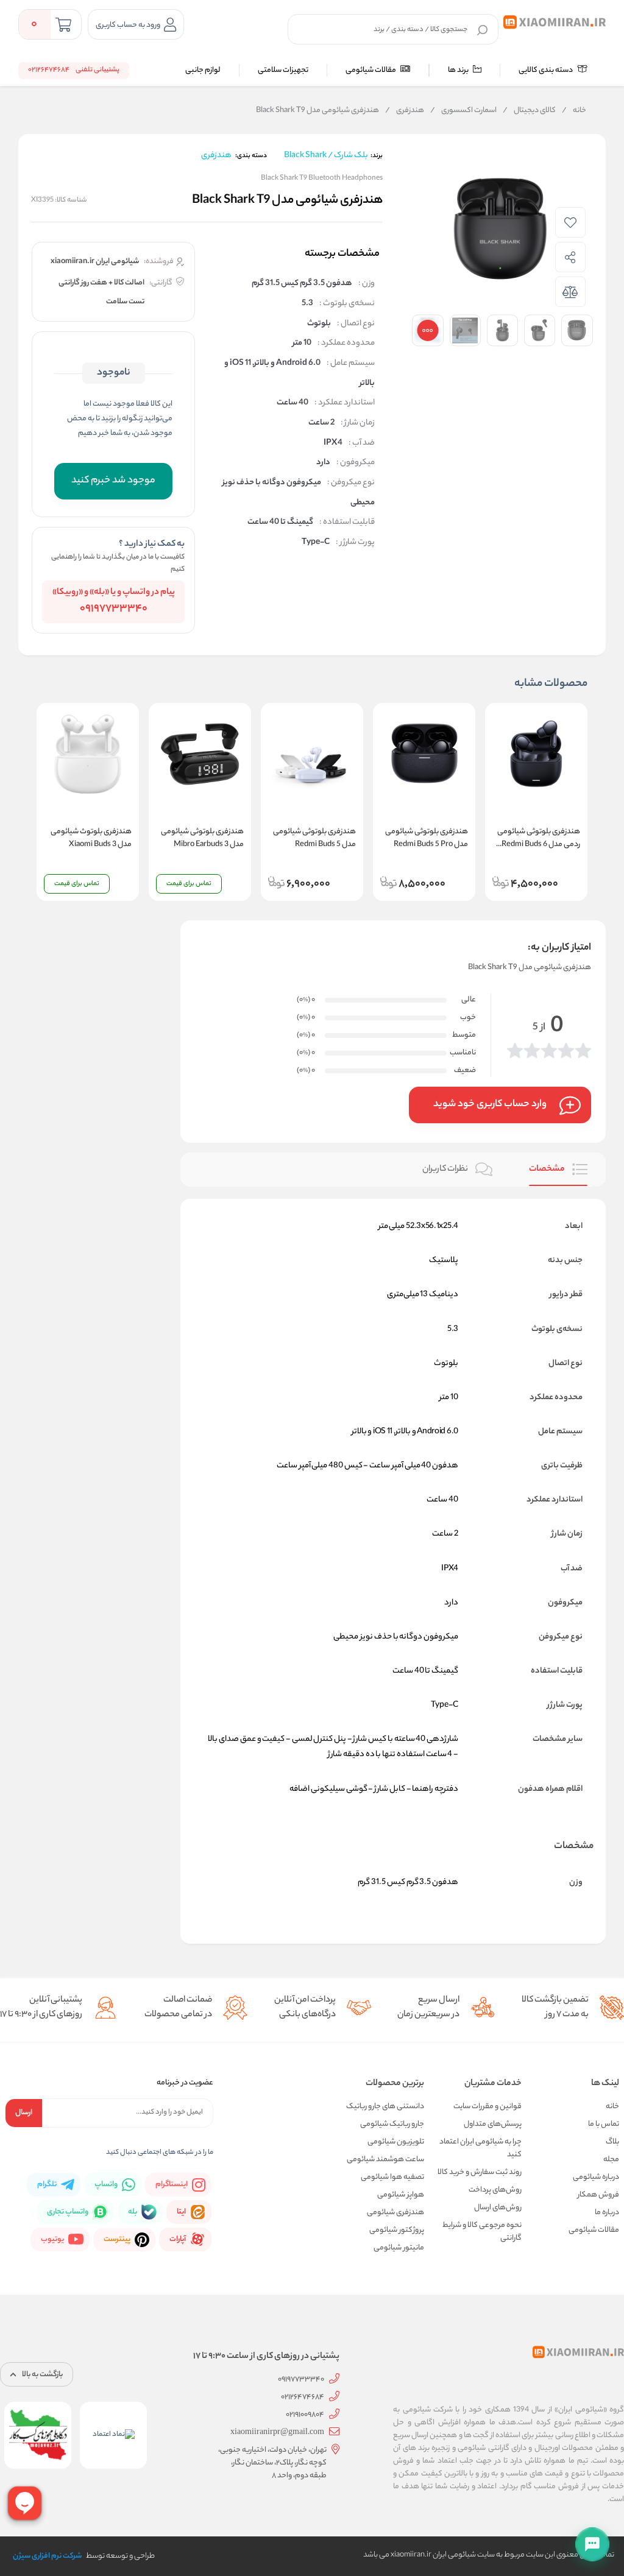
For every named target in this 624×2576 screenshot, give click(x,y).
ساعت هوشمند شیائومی (385, 2160)
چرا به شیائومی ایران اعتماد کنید (480, 2148)
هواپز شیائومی (401, 2195)
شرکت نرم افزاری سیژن (47, 2556)
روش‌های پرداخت (495, 2190)
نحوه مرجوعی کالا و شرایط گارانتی (482, 2232)
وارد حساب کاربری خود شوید (490, 1105)
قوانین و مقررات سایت (487, 2107)
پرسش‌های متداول (493, 2124)
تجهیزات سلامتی (283, 70)
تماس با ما (604, 2124)
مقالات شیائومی (371, 70)
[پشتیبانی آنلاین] (592, 2544)
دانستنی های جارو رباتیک (385, 2107)
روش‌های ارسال (498, 2208)
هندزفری (405, 111)
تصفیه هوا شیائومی (392, 2177)
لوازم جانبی (203, 70)
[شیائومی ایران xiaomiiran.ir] (555, 23)
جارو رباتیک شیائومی (392, 2124)
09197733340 (114, 609)
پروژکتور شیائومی (397, 2230)
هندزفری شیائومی (395, 2213)
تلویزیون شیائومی (396, 2142)
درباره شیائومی (596, 2177)
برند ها (459, 70)
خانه (574, 111)
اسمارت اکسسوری (463, 111)
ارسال (24, 2113)
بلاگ (612, 2142)
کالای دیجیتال (529, 111)
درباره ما (607, 2213)
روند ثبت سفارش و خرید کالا (480, 2172)
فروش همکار (598, 2195)
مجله (611, 2160)
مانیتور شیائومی (399, 2248)
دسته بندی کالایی (546, 70)
